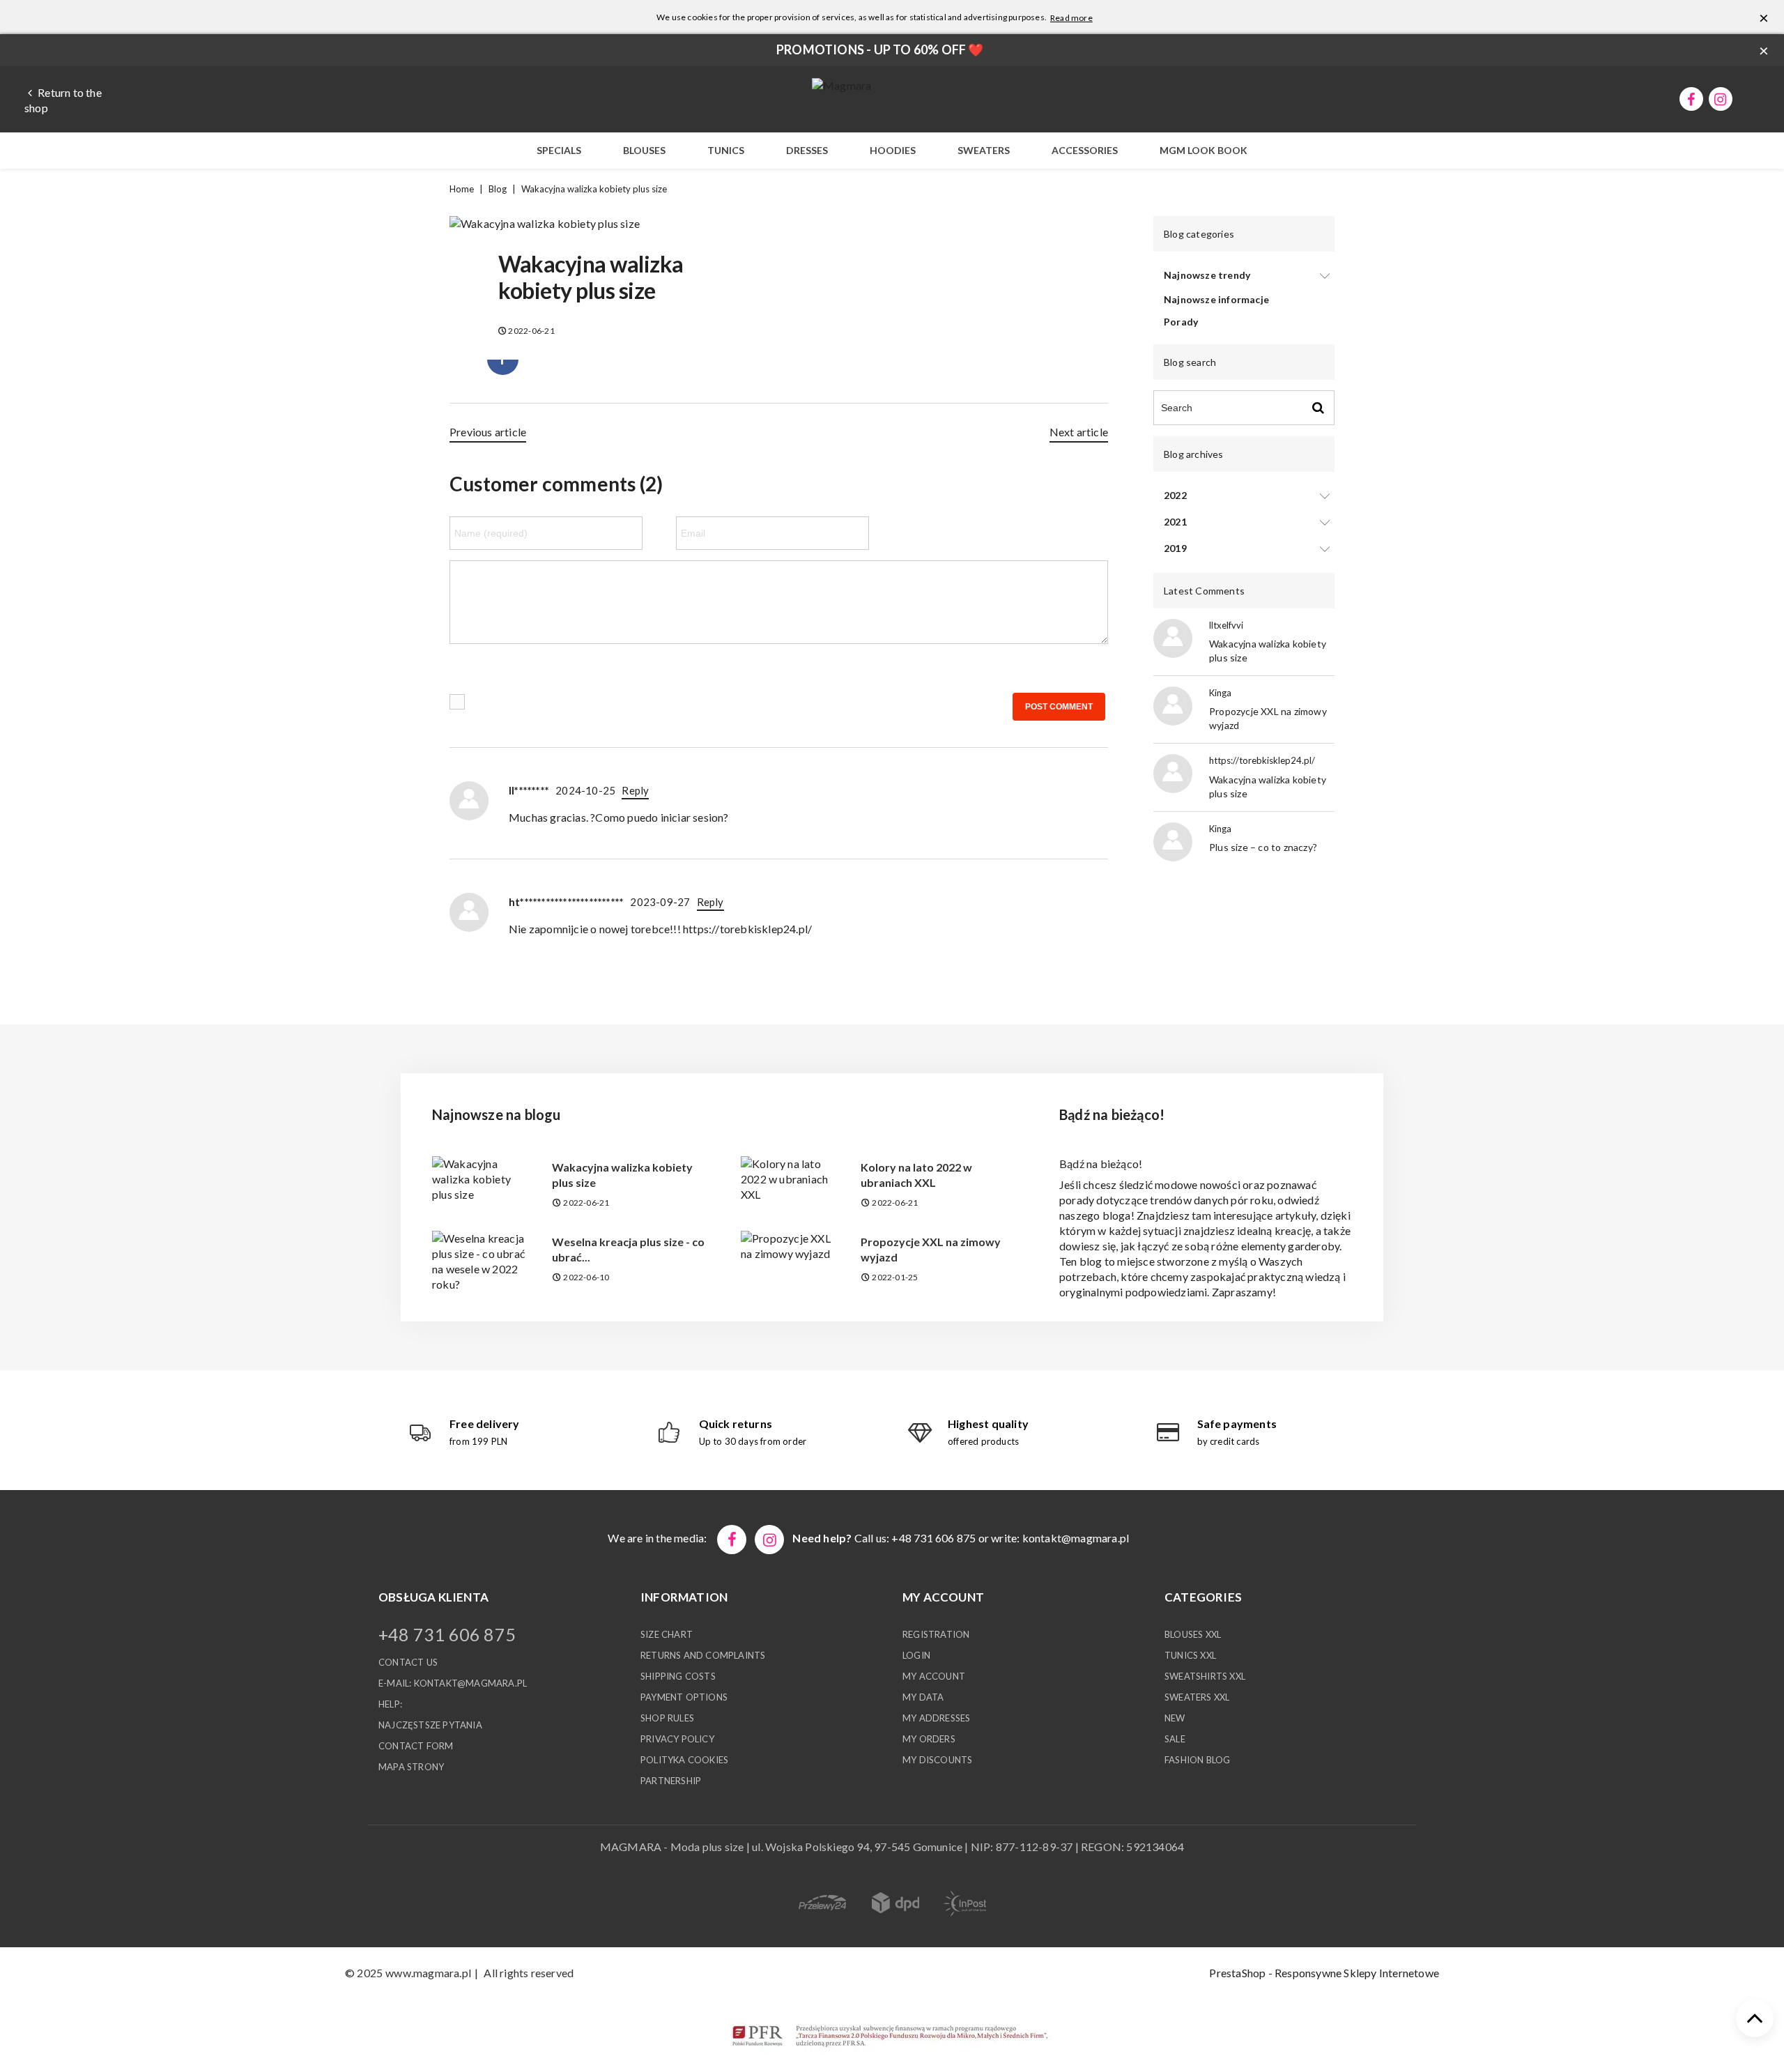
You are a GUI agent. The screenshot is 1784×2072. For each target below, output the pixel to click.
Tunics (726, 150)
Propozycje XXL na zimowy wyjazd (931, 1249)
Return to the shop (63, 100)
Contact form (416, 1746)
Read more (1071, 18)
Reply (635, 790)
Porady (1181, 322)
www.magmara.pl (428, 1973)
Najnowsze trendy (1207, 275)
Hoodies (893, 150)
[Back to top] (1755, 2018)
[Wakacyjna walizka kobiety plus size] (545, 228)
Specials (559, 150)
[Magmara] (841, 85)
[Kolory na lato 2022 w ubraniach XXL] (790, 1177)
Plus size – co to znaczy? (1263, 847)
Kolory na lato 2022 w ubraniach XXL (916, 1175)
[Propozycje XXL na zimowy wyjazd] (790, 1244)
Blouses (644, 150)
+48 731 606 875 (447, 1634)
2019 (1175, 548)
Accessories (1085, 150)
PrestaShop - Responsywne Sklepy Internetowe (1324, 1973)
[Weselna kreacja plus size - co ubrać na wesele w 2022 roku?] (482, 1260)
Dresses (807, 150)
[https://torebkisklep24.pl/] (1173, 772)
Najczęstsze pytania (430, 1725)
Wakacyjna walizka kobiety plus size (622, 1175)
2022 (1175, 495)
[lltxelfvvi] (1173, 637)
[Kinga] (1173, 704)
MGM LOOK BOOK (1204, 150)
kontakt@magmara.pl (1076, 1538)
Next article (1079, 432)
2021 (1175, 522)
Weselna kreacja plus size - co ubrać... (628, 1249)
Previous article (488, 432)
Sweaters (984, 150)
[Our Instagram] (769, 1540)
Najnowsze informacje (1216, 299)
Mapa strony (411, 1767)
